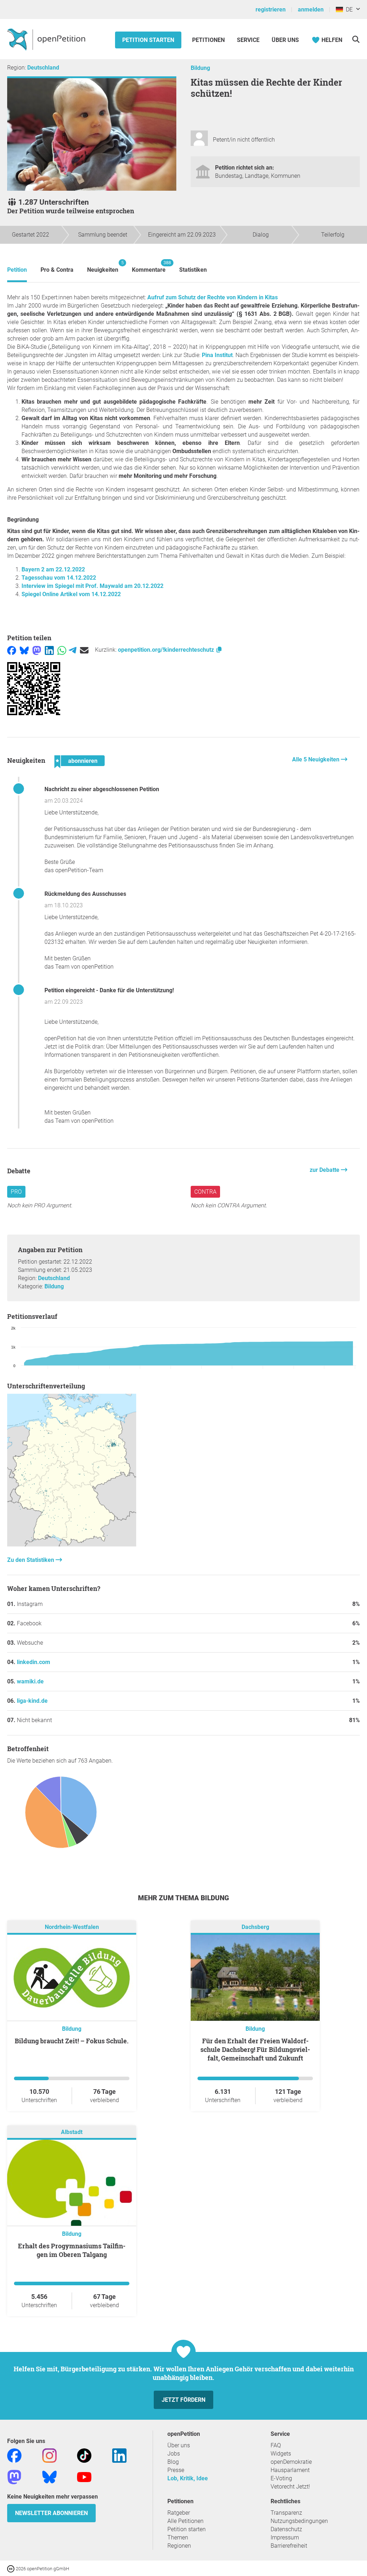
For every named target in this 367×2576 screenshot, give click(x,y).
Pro (16, 1192)
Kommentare (149, 267)
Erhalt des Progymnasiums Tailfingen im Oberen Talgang (72, 2250)
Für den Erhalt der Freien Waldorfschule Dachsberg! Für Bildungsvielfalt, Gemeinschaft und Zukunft (255, 2049)
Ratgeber (179, 2513)
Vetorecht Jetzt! (290, 2487)
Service (248, 40)
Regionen (179, 2546)
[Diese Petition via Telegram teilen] (73, 650)
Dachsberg (255, 1927)
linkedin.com (34, 1662)
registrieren (271, 9)
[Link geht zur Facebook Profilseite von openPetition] (14, 2455)
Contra (205, 1192)
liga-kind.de (32, 1701)
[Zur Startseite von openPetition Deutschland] (47, 39)
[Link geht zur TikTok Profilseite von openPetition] (84, 2455)
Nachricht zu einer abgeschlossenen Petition (102, 789)
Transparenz (286, 2513)
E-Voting (281, 2478)
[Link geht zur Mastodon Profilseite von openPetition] (14, 2477)
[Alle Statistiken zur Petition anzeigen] (72, 1544)
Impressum (285, 2537)
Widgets (281, 2454)
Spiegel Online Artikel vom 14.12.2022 (71, 594)
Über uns (179, 2445)
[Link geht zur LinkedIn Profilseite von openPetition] (119, 2455)
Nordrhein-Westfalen (72, 1927)
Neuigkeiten (103, 267)
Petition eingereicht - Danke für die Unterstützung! (109, 990)
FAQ (276, 2445)
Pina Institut (217, 355)
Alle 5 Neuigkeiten (316, 759)
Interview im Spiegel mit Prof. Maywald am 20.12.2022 (92, 586)
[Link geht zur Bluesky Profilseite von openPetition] (49, 2477)
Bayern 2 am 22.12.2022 (53, 569)
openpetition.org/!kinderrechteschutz (167, 650)
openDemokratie (291, 2462)
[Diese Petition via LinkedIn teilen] (49, 650)
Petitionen (209, 40)
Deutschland (43, 68)
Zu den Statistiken (31, 1560)
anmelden (311, 9)
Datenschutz (286, 2529)
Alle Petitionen (185, 2521)
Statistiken (193, 270)
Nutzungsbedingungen (299, 2521)
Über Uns (285, 40)
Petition (17, 270)
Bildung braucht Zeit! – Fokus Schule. (72, 2041)
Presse (176, 2470)
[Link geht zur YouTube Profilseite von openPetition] (84, 2477)
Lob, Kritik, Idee (188, 2478)
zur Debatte (325, 1170)
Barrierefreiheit (289, 2546)
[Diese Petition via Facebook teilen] (12, 650)
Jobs (174, 2454)
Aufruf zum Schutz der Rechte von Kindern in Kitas (213, 297)
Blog (173, 2462)
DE (348, 9)
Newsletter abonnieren (51, 2513)
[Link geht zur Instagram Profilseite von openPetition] (49, 2455)
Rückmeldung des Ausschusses (85, 894)
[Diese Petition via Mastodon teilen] (37, 650)
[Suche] (356, 39)
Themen (178, 2537)
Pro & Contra (57, 270)
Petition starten (148, 40)
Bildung (200, 68)
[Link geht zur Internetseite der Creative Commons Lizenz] (11, 2568)
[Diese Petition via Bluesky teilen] (24, 650)
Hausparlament (290, 2470)
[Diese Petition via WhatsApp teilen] (62, 650)
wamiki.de (30, 1681)
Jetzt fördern (183, 2400)
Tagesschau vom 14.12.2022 (59, 578)
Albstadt (72, 2132)
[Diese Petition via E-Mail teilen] (84, 650)
